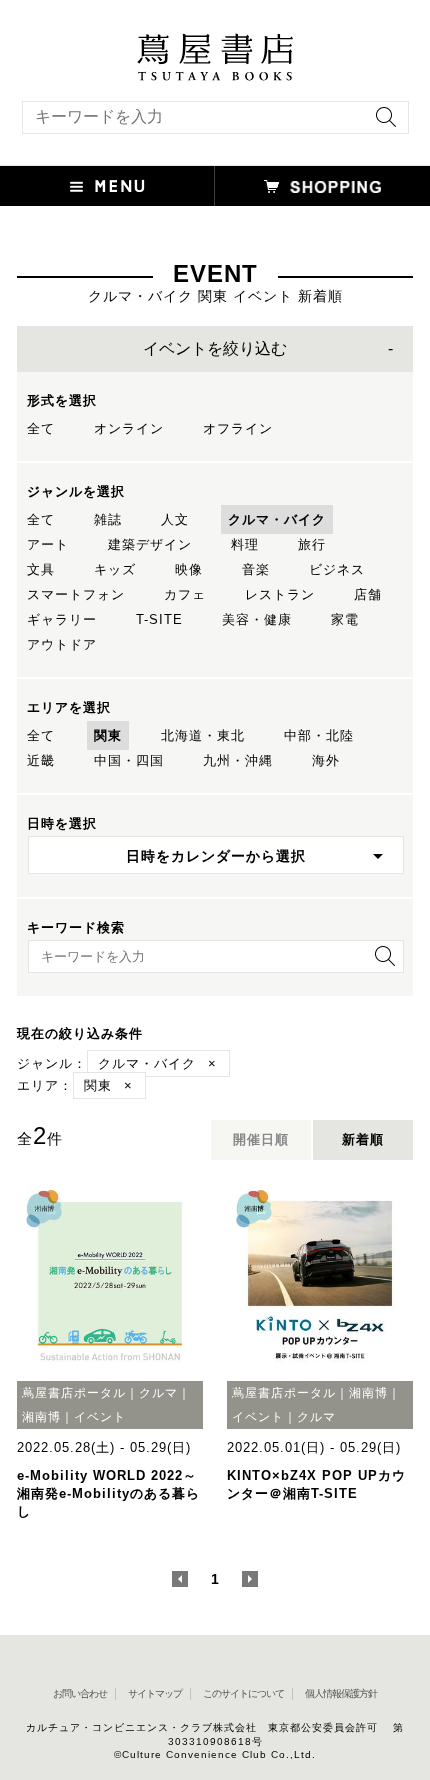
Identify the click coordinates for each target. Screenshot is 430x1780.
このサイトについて (243, 1693)
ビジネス (337, 569)
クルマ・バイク (277, 519)
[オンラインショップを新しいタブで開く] (322, 186)
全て (41, 428)
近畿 (41, 760)
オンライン (129, 428)
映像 (189, 569)
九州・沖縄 (238, 760)
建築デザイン (150, 544)
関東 (108, 735)
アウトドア (62, 644)
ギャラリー (62, 619)
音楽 (256, 569)
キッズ (115, 569)
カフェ (185, 594)
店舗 (368, 594)
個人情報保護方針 (341, 1693)
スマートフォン (76, 594)
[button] (107, 186)
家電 (345, 619)
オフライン (238, 428)
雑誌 (108, 519)
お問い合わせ (80, 1693)
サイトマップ (155, 1693)
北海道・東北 (203, 735)
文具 (41, 569)
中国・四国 (129, 760)
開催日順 (261, 1139)
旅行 (312, 544)
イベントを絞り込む (215, 348)
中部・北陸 (319, 735)
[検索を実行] (381, 123)
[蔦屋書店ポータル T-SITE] (215, 43)
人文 (175, 519)
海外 (326, 760)
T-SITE (159, 619)
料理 (245, 544)
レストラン (280, 594)
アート (48, 544)
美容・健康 (257, 619)
